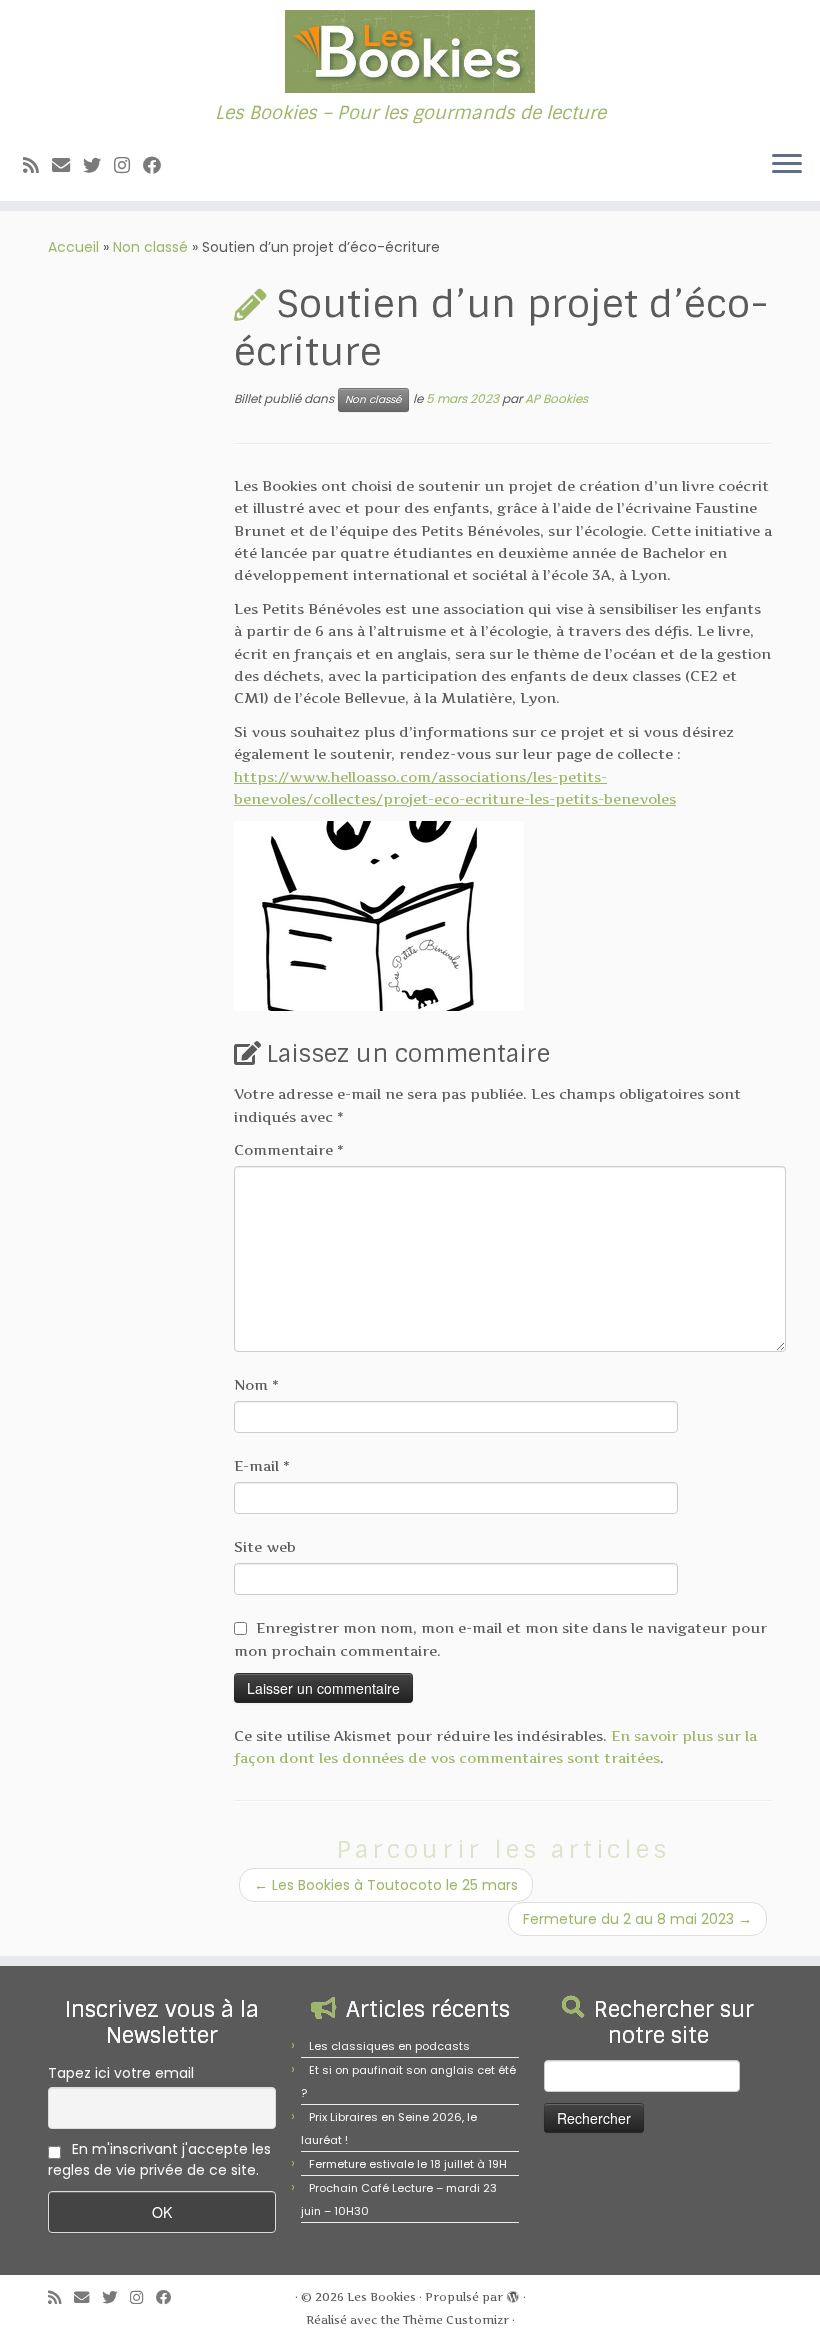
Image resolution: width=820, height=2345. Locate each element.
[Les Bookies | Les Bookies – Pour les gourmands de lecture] (410, 51)
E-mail (262, 1465)
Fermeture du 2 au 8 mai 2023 (637, 1919)
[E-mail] (67, 165)
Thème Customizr (456, 2320)
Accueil (73, 247)
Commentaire (289, 1149)
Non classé (150, 247)
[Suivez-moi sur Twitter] (98, 165)
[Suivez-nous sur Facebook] (158, 165)
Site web (265, 1546)
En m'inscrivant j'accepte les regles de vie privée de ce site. (159, 2159)
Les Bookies (381, 2297)
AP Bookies (556, 398)
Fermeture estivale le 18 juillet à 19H (408, 2164)
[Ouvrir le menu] (787, 165)
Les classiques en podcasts (389, 2046)
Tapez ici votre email (121, 2073)
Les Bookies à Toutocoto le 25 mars (386, 1885)
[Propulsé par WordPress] (513, 2293)
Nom (256, 1384)
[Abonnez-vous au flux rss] (37, 165)
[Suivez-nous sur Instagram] (128, 165)
